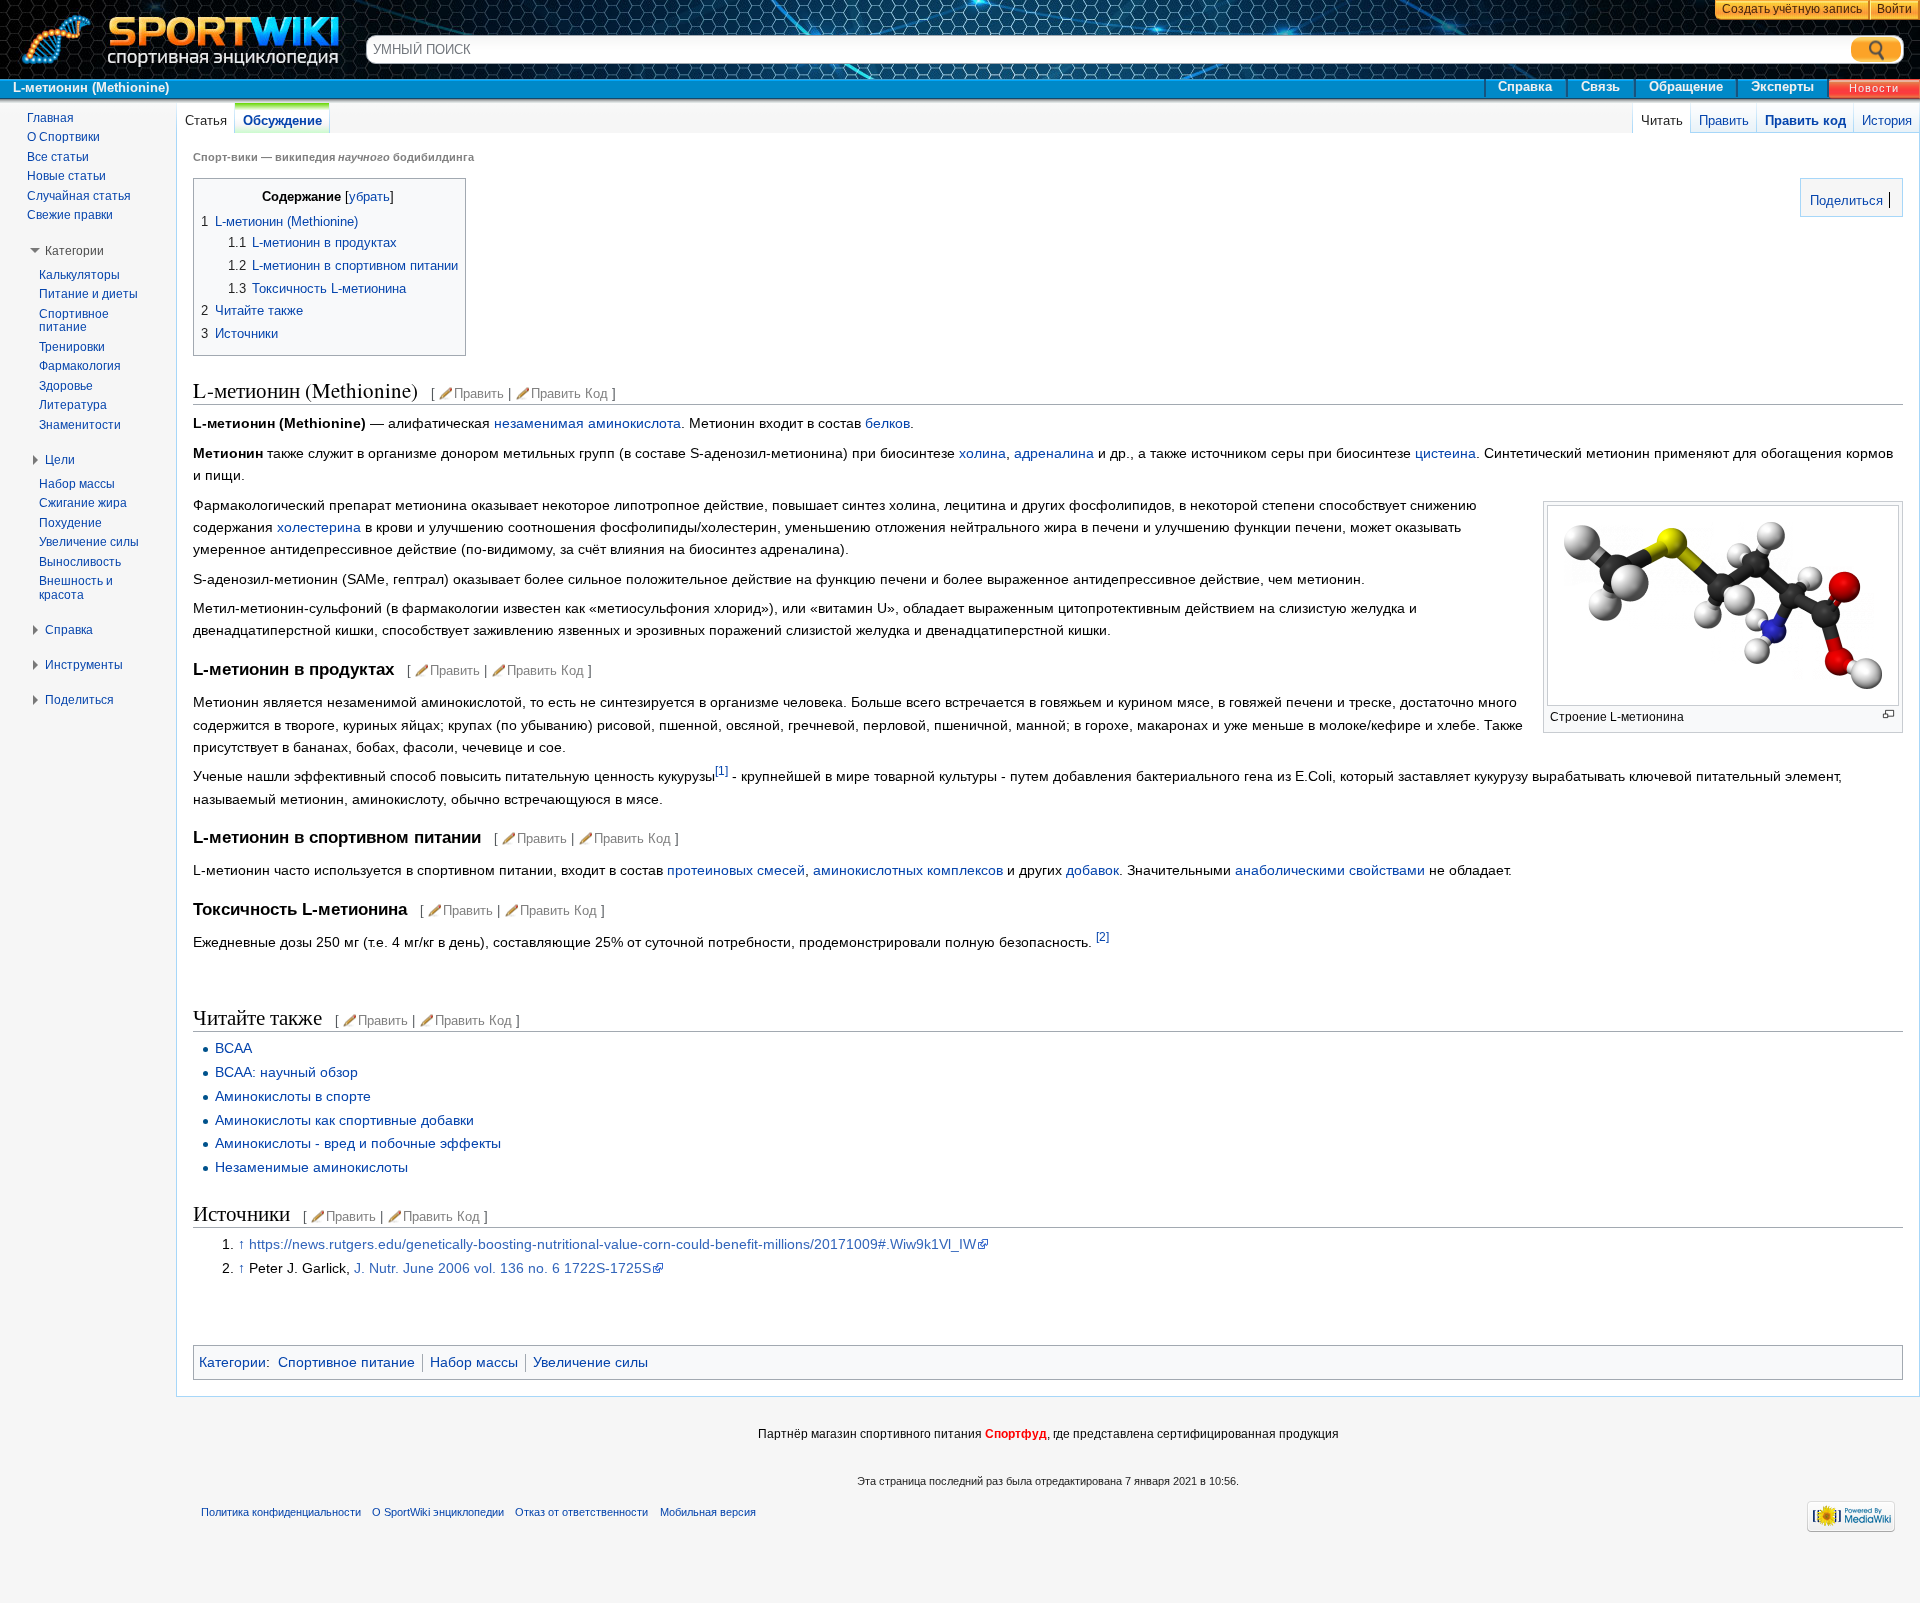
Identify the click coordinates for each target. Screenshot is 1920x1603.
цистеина (1445, 453)
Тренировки (72, 347)
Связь (1600, 86)
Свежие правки (70, 215)
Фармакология (80, 366)
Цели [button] (60, 460)
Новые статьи (66, 176)
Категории (232, 1362)
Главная (50, 118)
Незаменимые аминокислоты (311, 1167)
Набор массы (474, 1362)
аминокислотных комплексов (908, 870)
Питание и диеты (88, 294)
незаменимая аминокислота (587, 423)
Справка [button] (69, 630)
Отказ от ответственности (581, 1512)
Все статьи (58, 157)
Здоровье (66, 386)
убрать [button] (369, 197)
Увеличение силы (590, 1362)
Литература (73, 405)
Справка (1525, 86)
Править (1724, 120)
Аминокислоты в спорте (293, 1096)
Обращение (1686, 86)
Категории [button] (74, 251)
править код (569, 393)
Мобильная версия (708, 1512)
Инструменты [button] (84, 665)
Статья (206, 120)
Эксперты (1782, 86)
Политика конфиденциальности (281, 1512)
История (1887, 120)
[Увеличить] (1888, 714)
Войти (1894, 9)
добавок (1092, 870)
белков (887, 423)
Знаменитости (80, 425)
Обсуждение (282, 120)
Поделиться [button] (79, 700)
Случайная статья (79, 196)
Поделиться (1844, 201)
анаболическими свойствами (1330, 870)
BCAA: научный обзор (286, 1072)
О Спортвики (63, 137)
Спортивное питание (346, 1362)
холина (982, 453)
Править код (1805, 120)
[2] (1102, 936)
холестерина (319, 527)
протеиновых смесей (736, 870)
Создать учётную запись (1792, 9)
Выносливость (80, 562)
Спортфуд (1016, 1434)
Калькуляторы (79, 275)
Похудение (70, 523)
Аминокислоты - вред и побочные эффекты (358, 1143)
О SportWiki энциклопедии (438, 1512)
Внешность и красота (76, 588)
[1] (721, 771)
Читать (1662, 120)
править (479, 393)
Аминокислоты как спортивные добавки (344, 1120)
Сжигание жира (83, 503)
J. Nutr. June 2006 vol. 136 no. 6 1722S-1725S (502, 1268)
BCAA (233, 1048)
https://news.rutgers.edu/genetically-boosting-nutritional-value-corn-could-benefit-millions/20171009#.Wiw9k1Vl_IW (612, 1244)
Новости (1874, 88)
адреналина (1054, 453)
